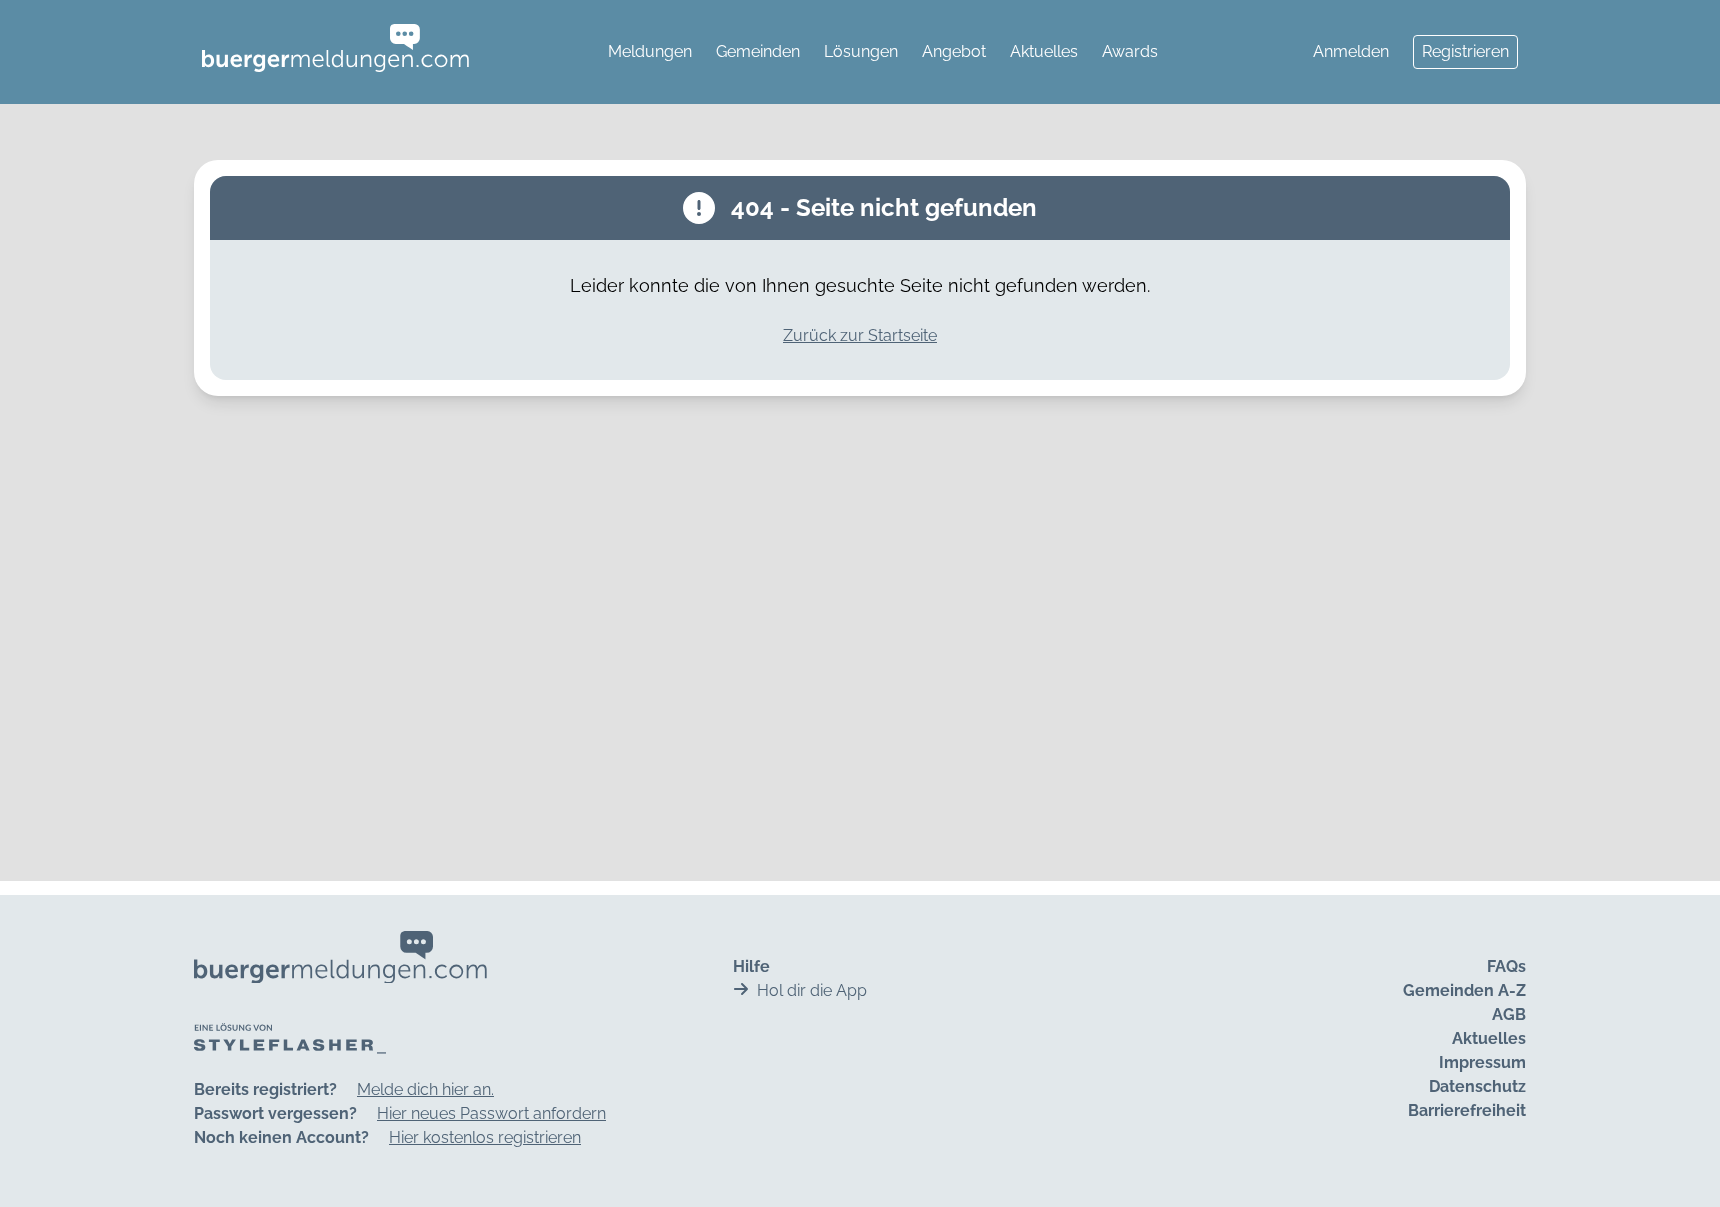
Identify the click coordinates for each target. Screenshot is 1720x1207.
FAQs (1506, 966)
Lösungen (861, 51)
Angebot (954, 51)
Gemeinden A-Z (1464, 990)
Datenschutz (1477, 1086)
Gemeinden (758, 51)
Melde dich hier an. (425, 1089)
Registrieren (1465, 51)
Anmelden (1351, 51)
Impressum (1482, 1062)
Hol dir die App (812, 990)
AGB (1509, 1014)
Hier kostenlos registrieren (485, 1137)
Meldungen (650, 51)
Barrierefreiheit (1467, 1110)
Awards (1130, 51)
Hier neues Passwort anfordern (491, 1113)
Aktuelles (1044, 51)
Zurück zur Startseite (860, 335)
